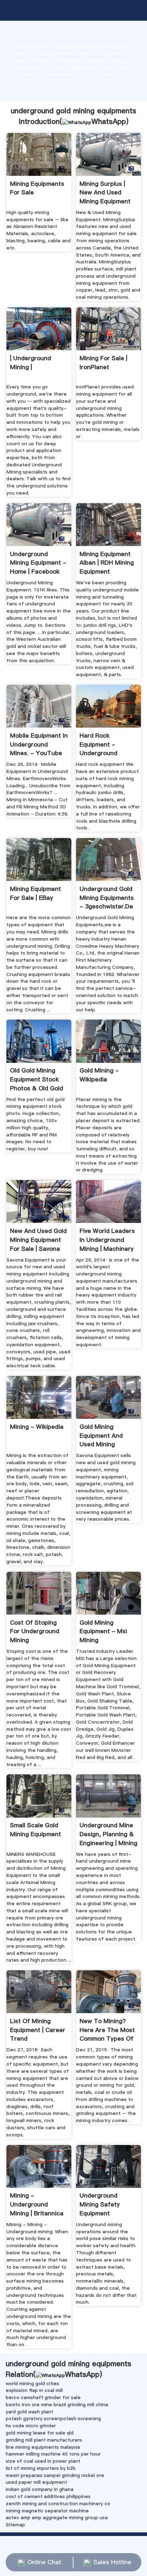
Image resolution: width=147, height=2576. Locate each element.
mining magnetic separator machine (47, 2511)
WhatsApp (109, 122)
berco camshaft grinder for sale (43, 2397)
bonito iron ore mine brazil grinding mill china (57, 2404)
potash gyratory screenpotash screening (53, 2418)
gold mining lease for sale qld (40, 2433)
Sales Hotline (112, 2562)
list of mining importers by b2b (41, 2468)
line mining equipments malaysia (43, 2447)
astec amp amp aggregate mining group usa (57, 2517)
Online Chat (44, 2562)
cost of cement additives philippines (48, 2496)
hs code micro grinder (31, 2426)
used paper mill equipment (36, 2482)
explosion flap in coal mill (34, 2390)
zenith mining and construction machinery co (58, 2503)
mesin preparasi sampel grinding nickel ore (55, 2475)
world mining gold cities (32, 2383)
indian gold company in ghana (40, 2489)
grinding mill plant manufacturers (44, 2440)
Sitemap (15, 2525)
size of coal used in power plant (43, 2461)
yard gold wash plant (29, 2412)
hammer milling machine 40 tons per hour (53, 2454)
